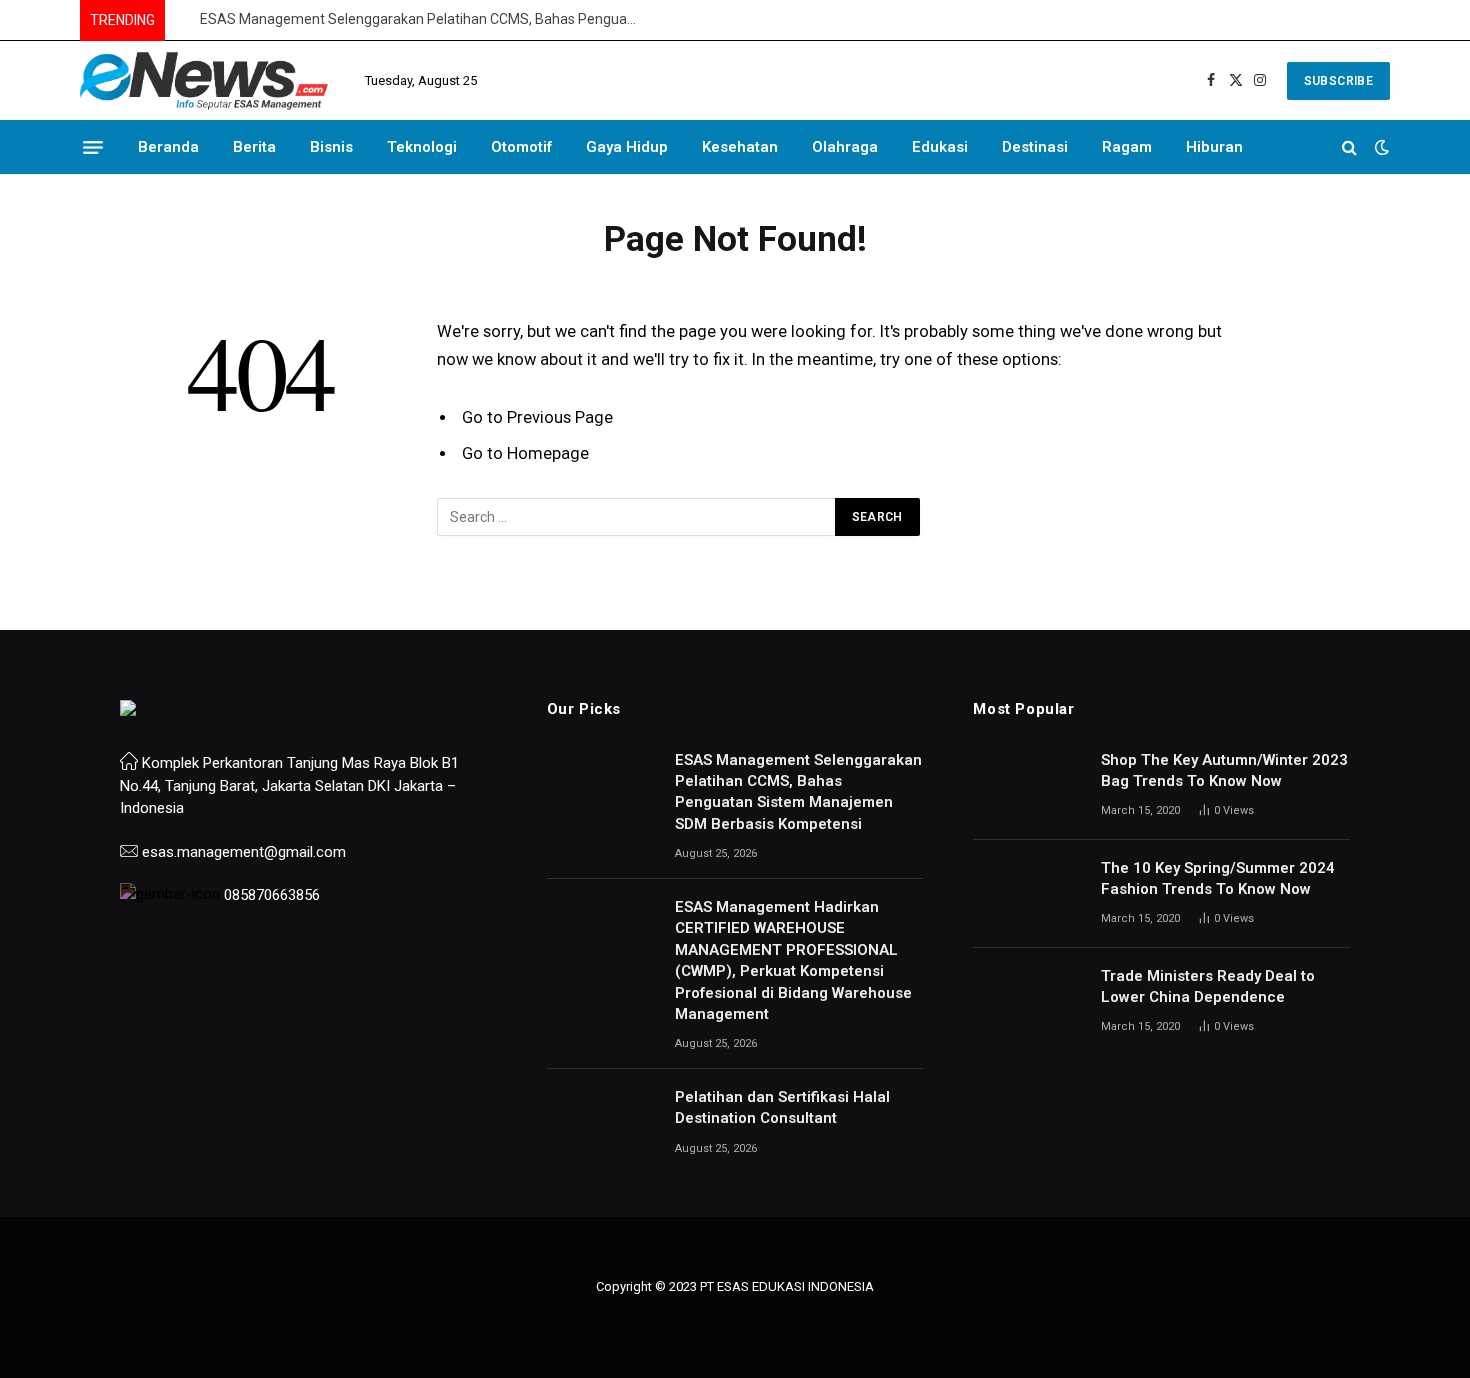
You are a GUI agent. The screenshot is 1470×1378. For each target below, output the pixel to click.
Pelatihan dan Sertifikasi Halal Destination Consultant (782, 1107)
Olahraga (845, 147)
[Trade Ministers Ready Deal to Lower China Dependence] (1028, 1002)
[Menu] (93, 147)
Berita (254, 147)
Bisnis (331, 147)
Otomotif (521, 147)
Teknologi (422, 147)
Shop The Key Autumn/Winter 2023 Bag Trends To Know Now (1224, 770)
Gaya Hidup (627, 147)
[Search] (1349, 147)
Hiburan (1214, 147)
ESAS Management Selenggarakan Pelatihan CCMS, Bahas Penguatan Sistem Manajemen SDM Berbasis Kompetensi (425, 19)
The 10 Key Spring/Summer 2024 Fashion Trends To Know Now (1218, 878)
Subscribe (1338, 81)
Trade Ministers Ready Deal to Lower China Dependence (1208, 986)
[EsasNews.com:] (205, 81)
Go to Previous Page (537, 417)
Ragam (1127, 147)
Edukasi (940, 147)
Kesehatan (740, 147)
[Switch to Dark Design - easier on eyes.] (1380, 147)
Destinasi (1035, 147)
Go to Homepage (525, 453)
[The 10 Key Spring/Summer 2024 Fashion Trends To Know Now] (1028, 894)
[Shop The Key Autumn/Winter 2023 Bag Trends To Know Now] (1028, 786)
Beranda (168, 147)
